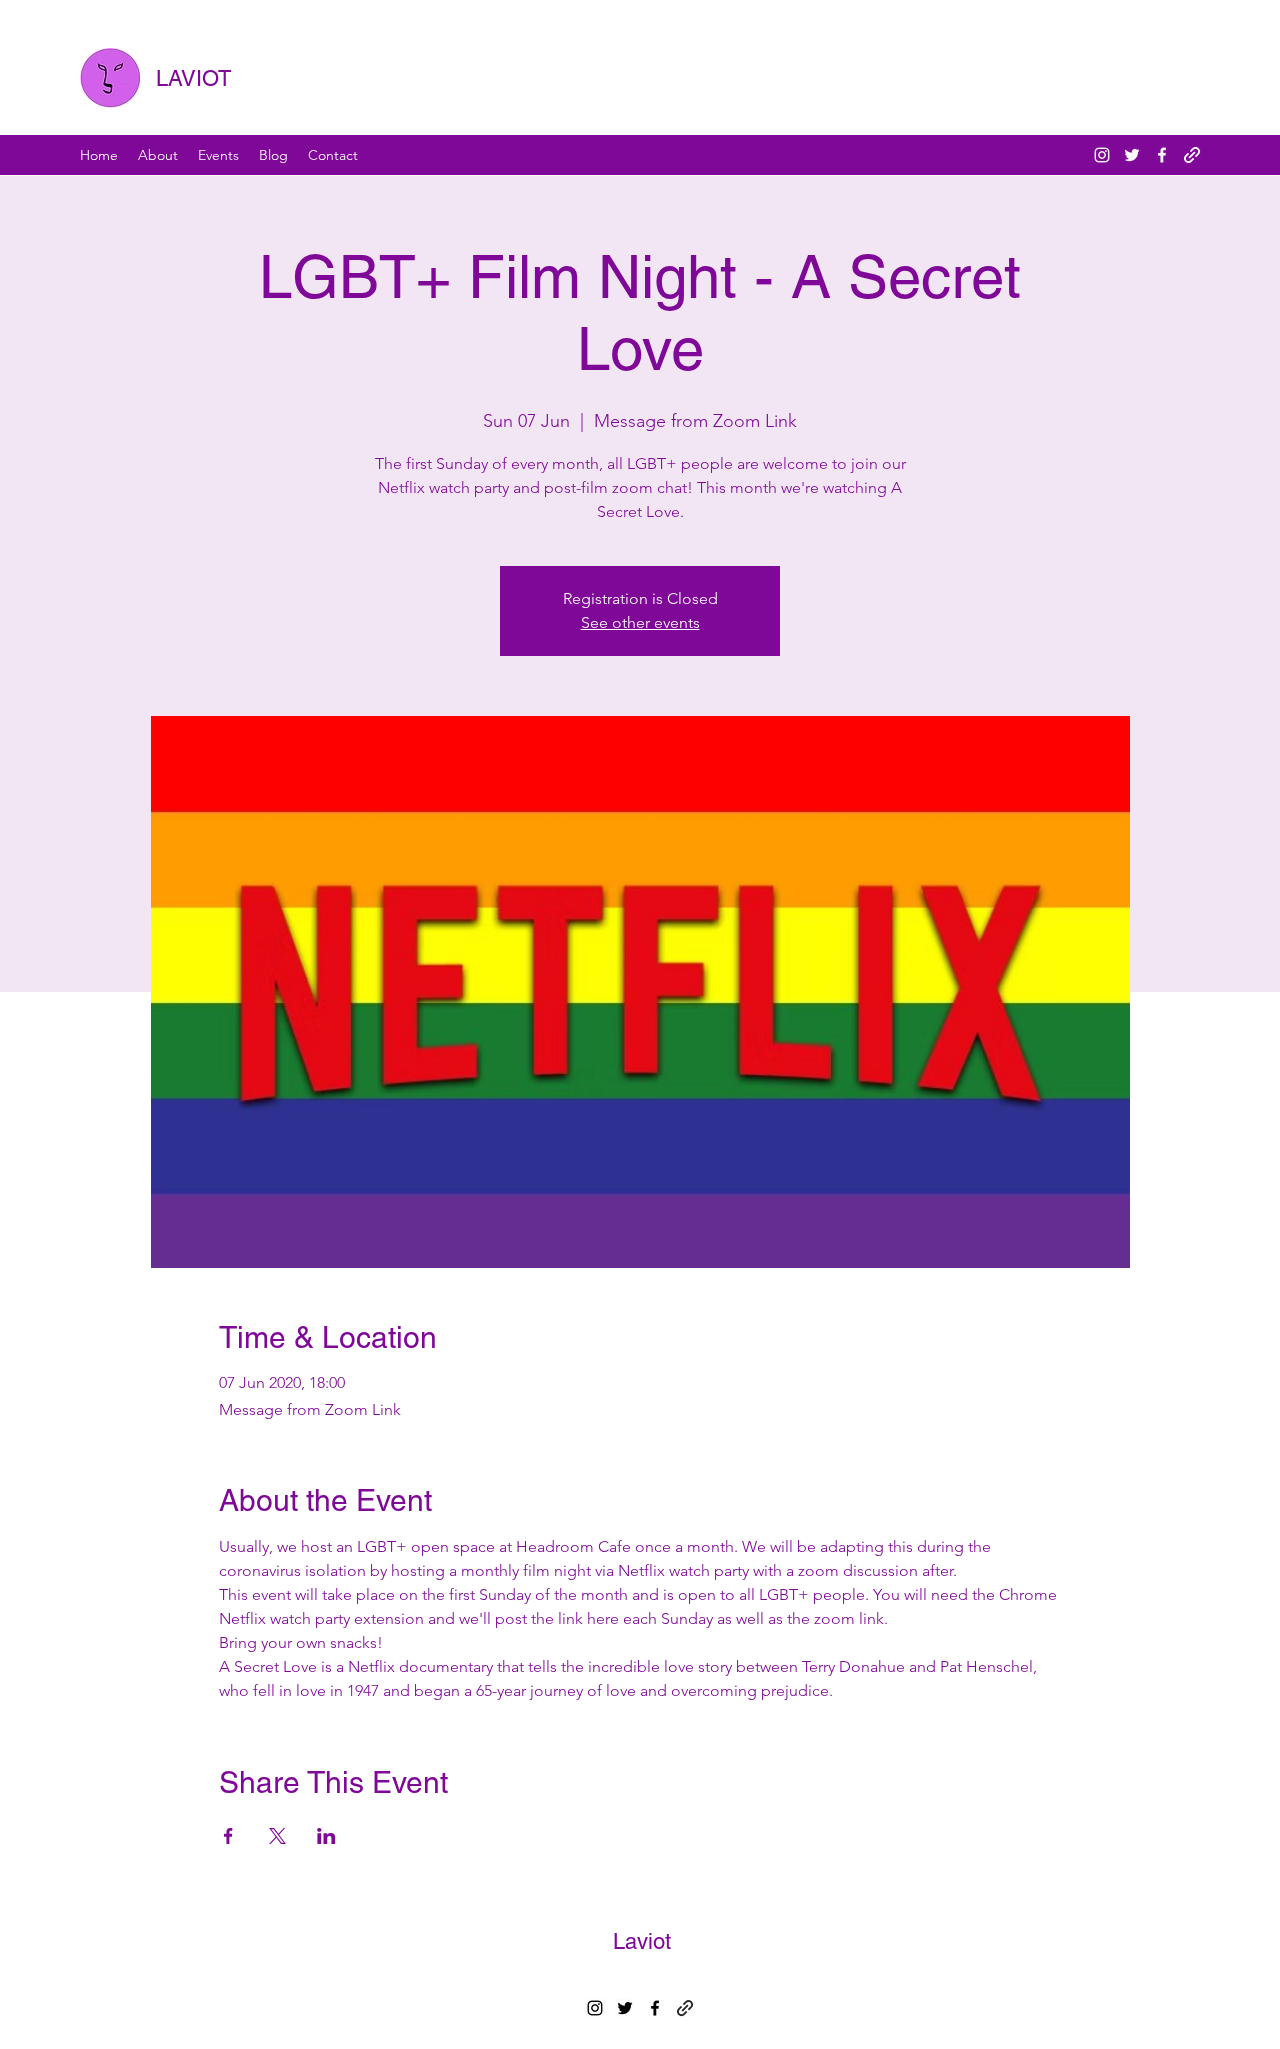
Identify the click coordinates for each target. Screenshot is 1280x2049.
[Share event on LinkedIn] (326, 1836)
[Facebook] (1162, 155)
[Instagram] (1102, 155)
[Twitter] (1132, 155)
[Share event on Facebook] (228, 1836)
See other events (640, 622)
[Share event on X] (277, 1836)
